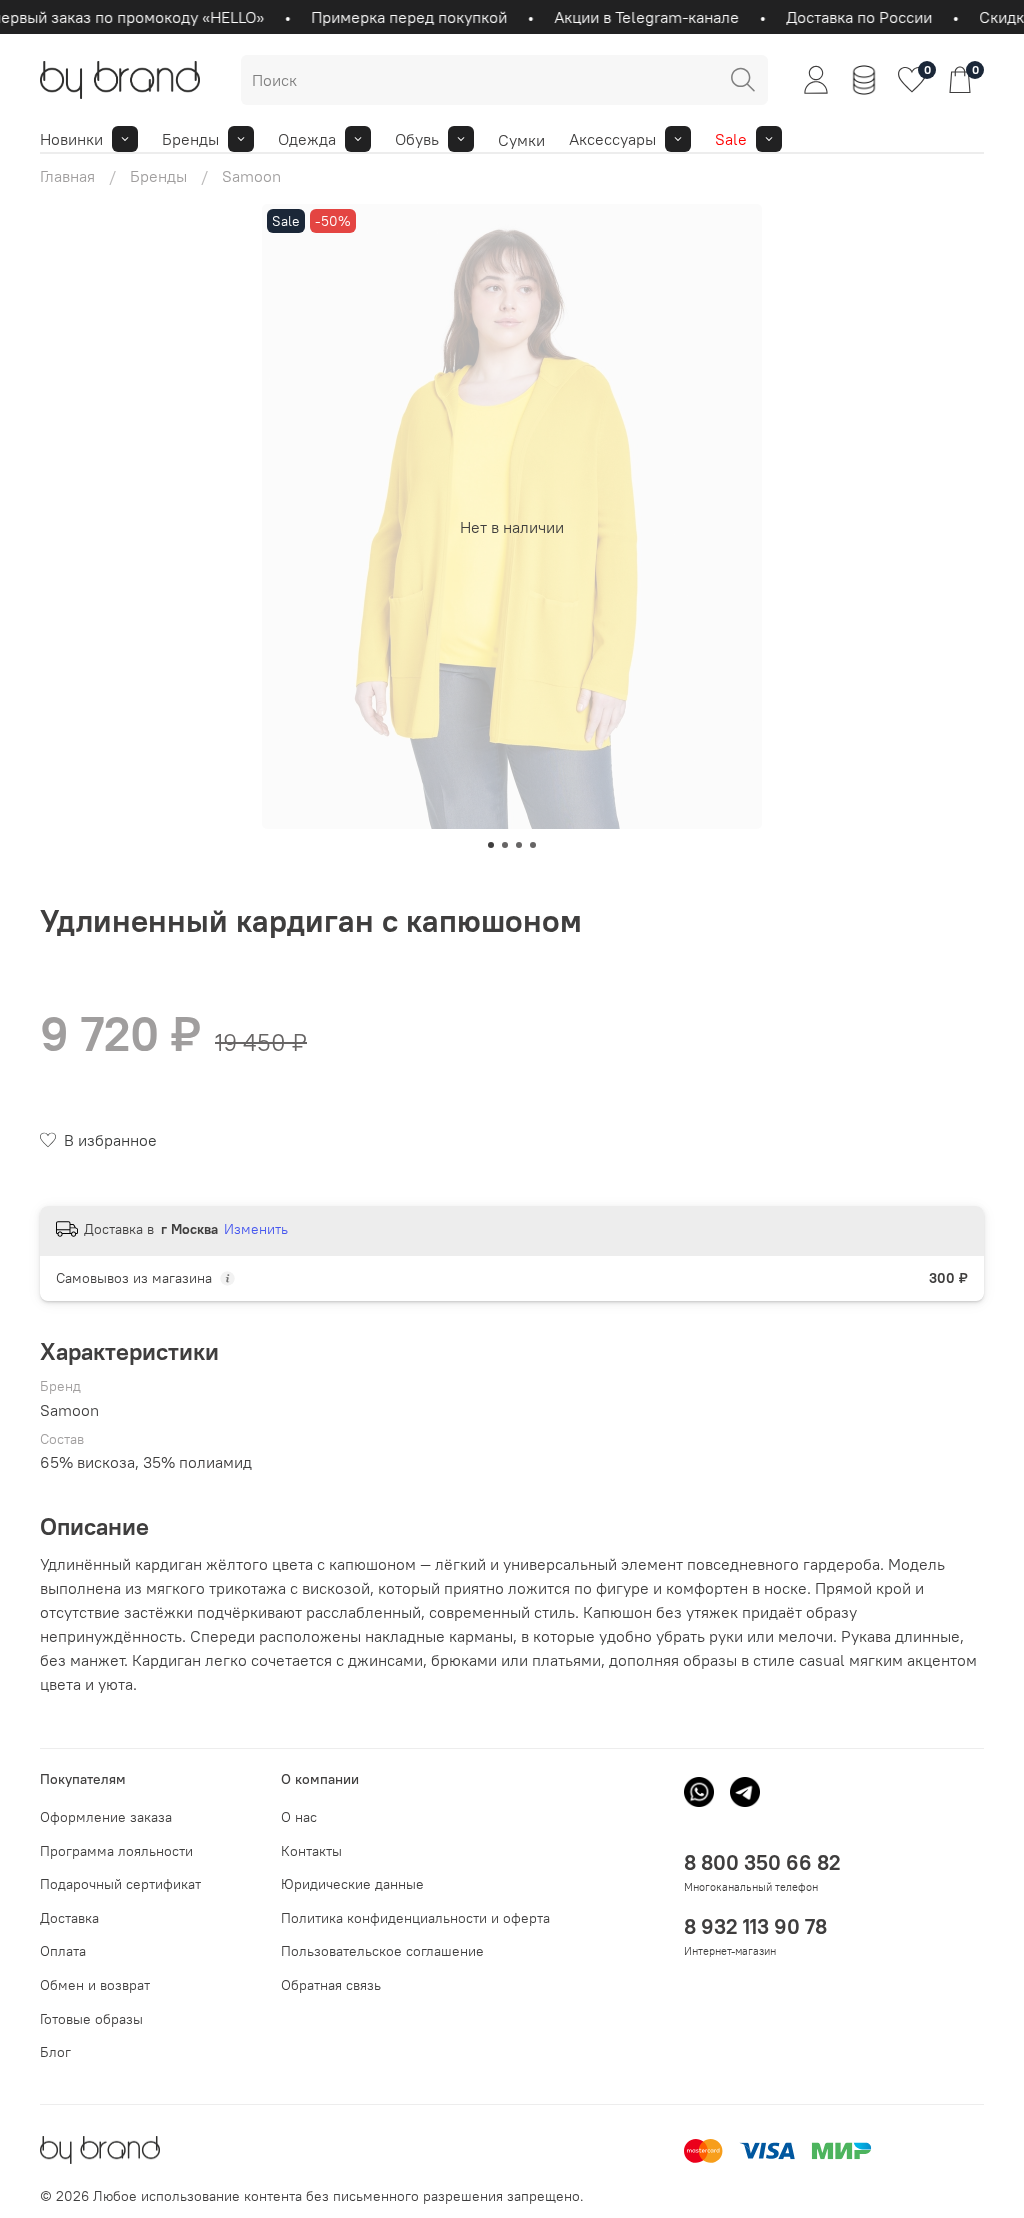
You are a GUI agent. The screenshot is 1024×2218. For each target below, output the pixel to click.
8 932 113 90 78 (755, 1926)
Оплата (63, 1951)
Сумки (521, 140)
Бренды (190, 139)
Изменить (256, 1229)
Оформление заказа (106, 1817)
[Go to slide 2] (505, 845)
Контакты (311, 1851)
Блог (55, 2052)
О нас (299, 1817)
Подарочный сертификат (120, 1884)
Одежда (307, 139)
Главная (67, 176)
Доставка (69, 1918)
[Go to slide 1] (491, 845)
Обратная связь (331, 1985)
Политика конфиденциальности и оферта (415, 1918)
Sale (731, 139)
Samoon (251, 176)
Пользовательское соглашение (382, 1951)
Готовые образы (91, 2019)
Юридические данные (352, 1884)
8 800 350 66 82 (762, 1862)
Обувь (417, 139)
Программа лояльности (116, 1851)
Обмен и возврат (95, 1985)
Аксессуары (612, 139)
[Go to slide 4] (533, 845)
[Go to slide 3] (519, 845)
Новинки (71, 139)
